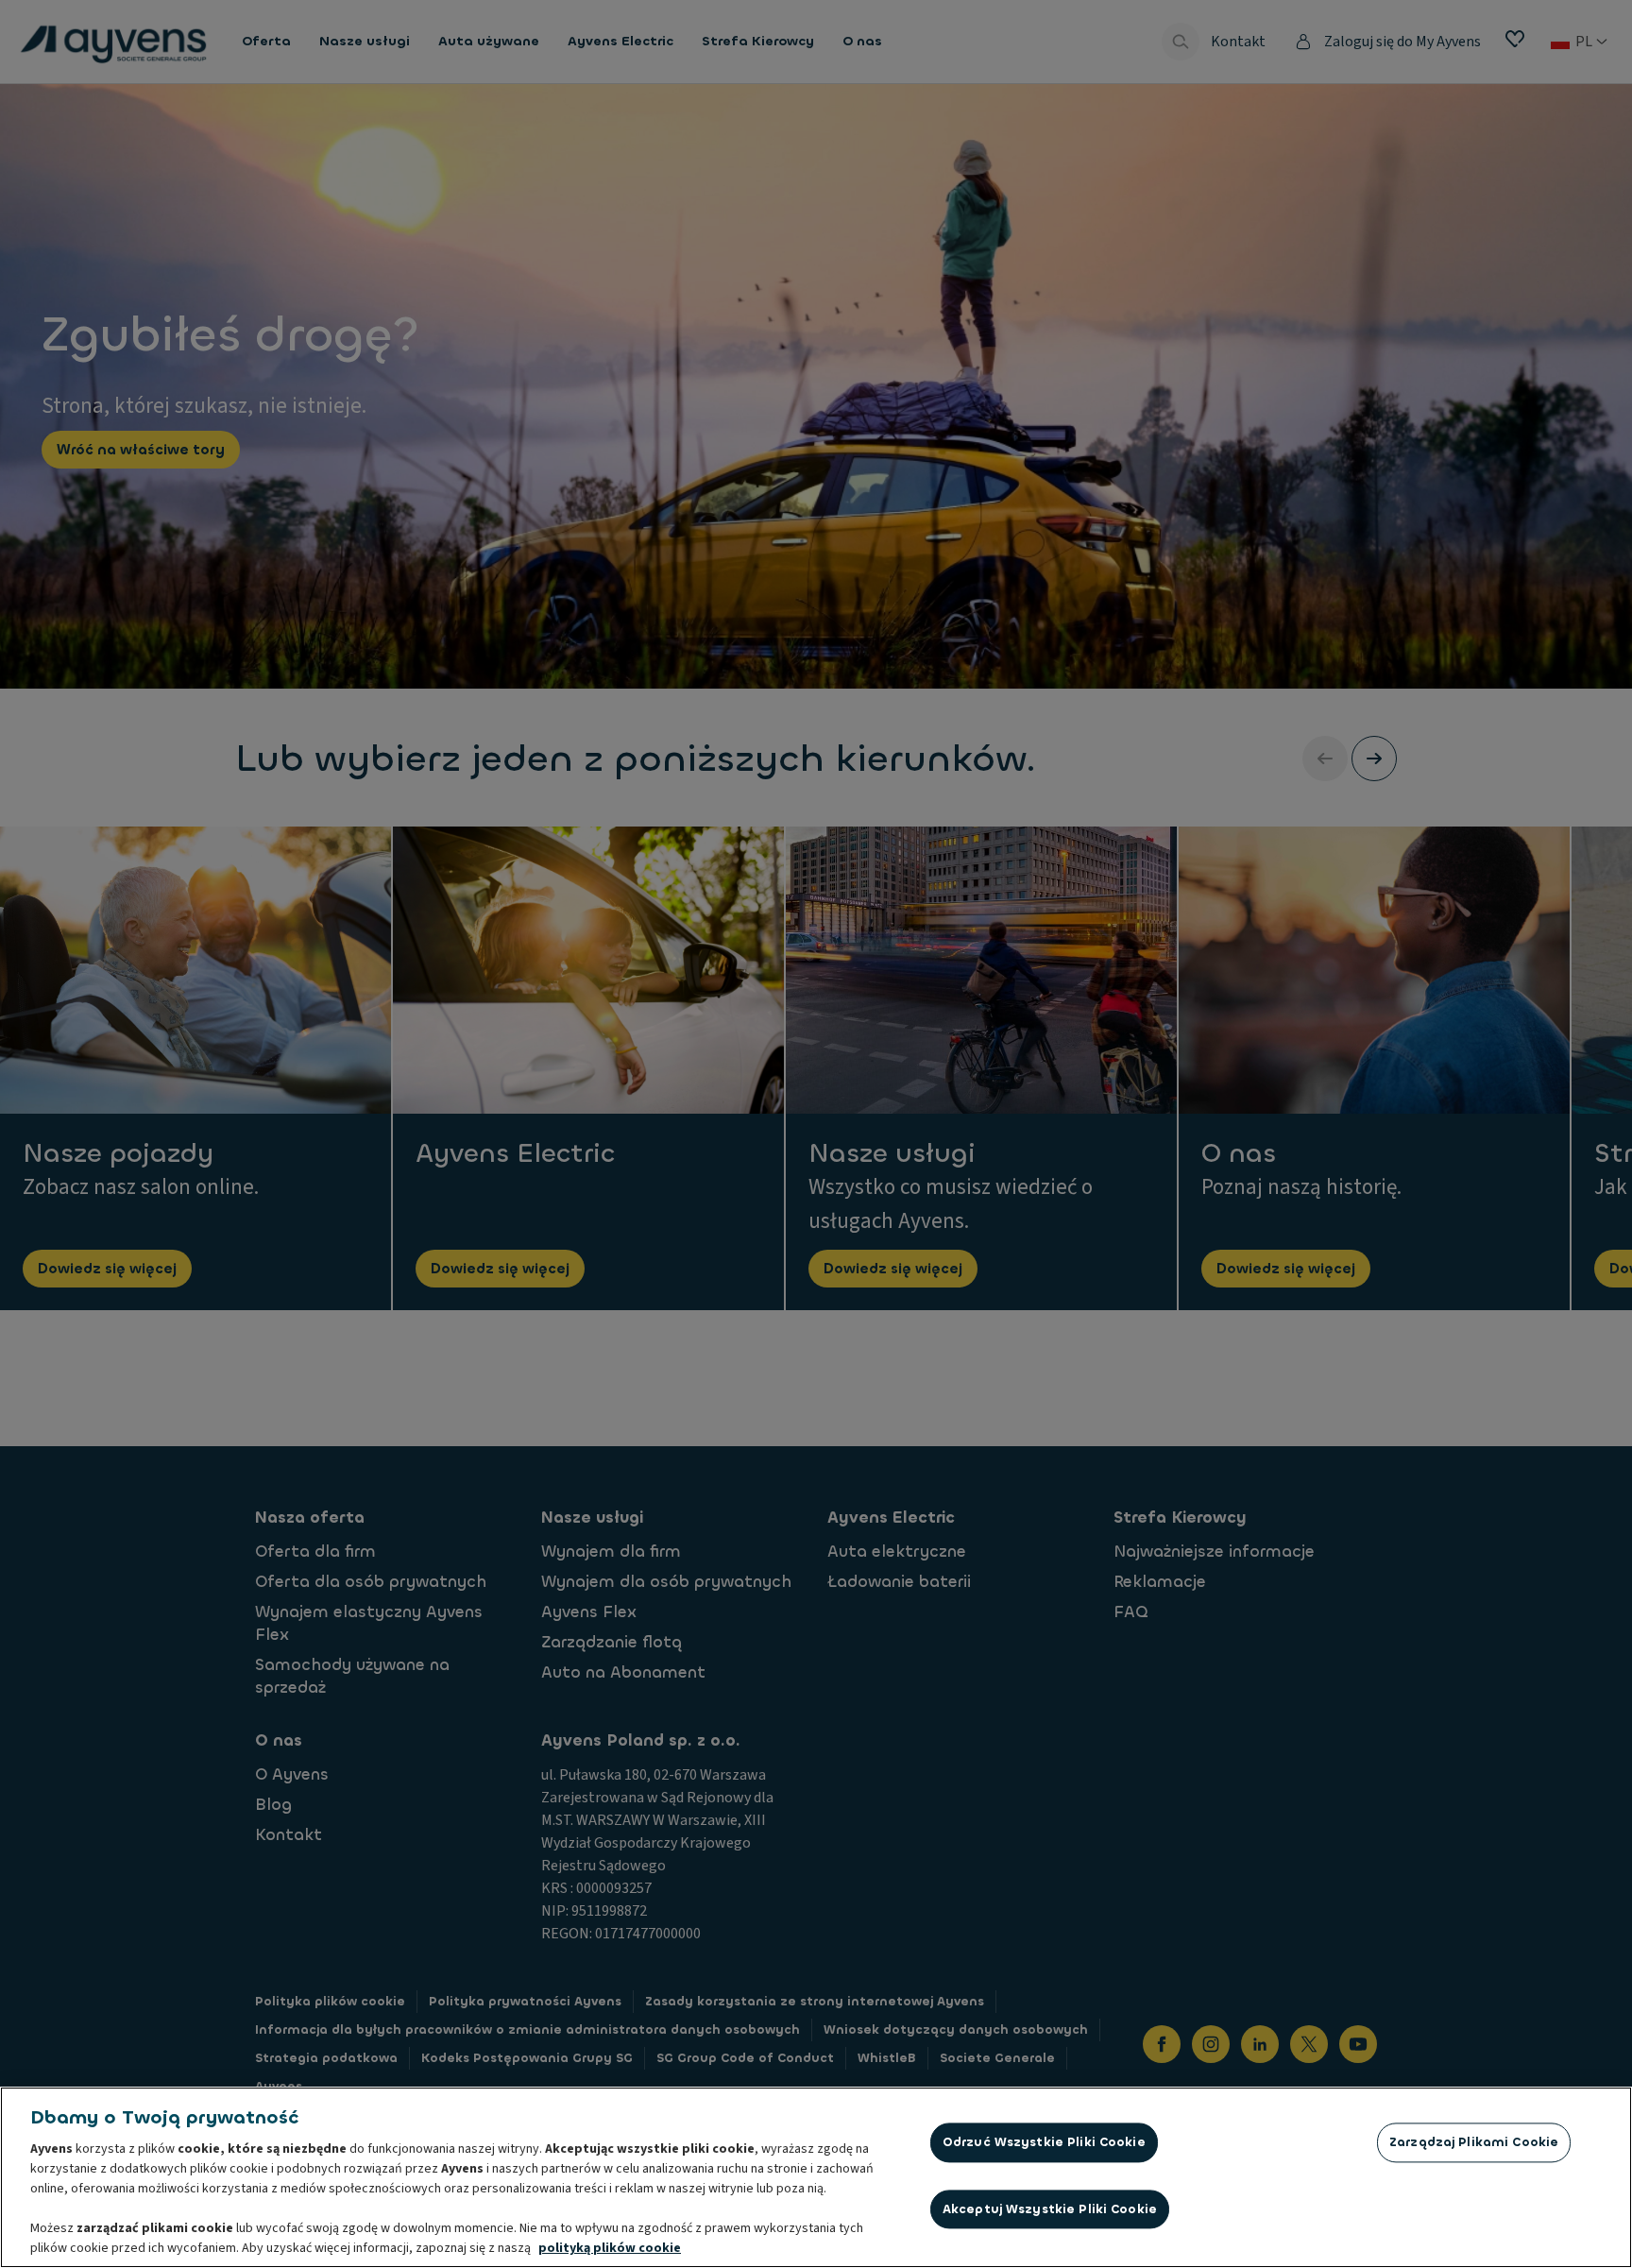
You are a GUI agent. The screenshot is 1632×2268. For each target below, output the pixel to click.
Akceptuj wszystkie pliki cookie (1050, 2209)
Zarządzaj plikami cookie (1474, 2142)
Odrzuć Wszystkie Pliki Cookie (1044, 2142)
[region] (816, 2177)
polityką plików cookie (610, 2248)
